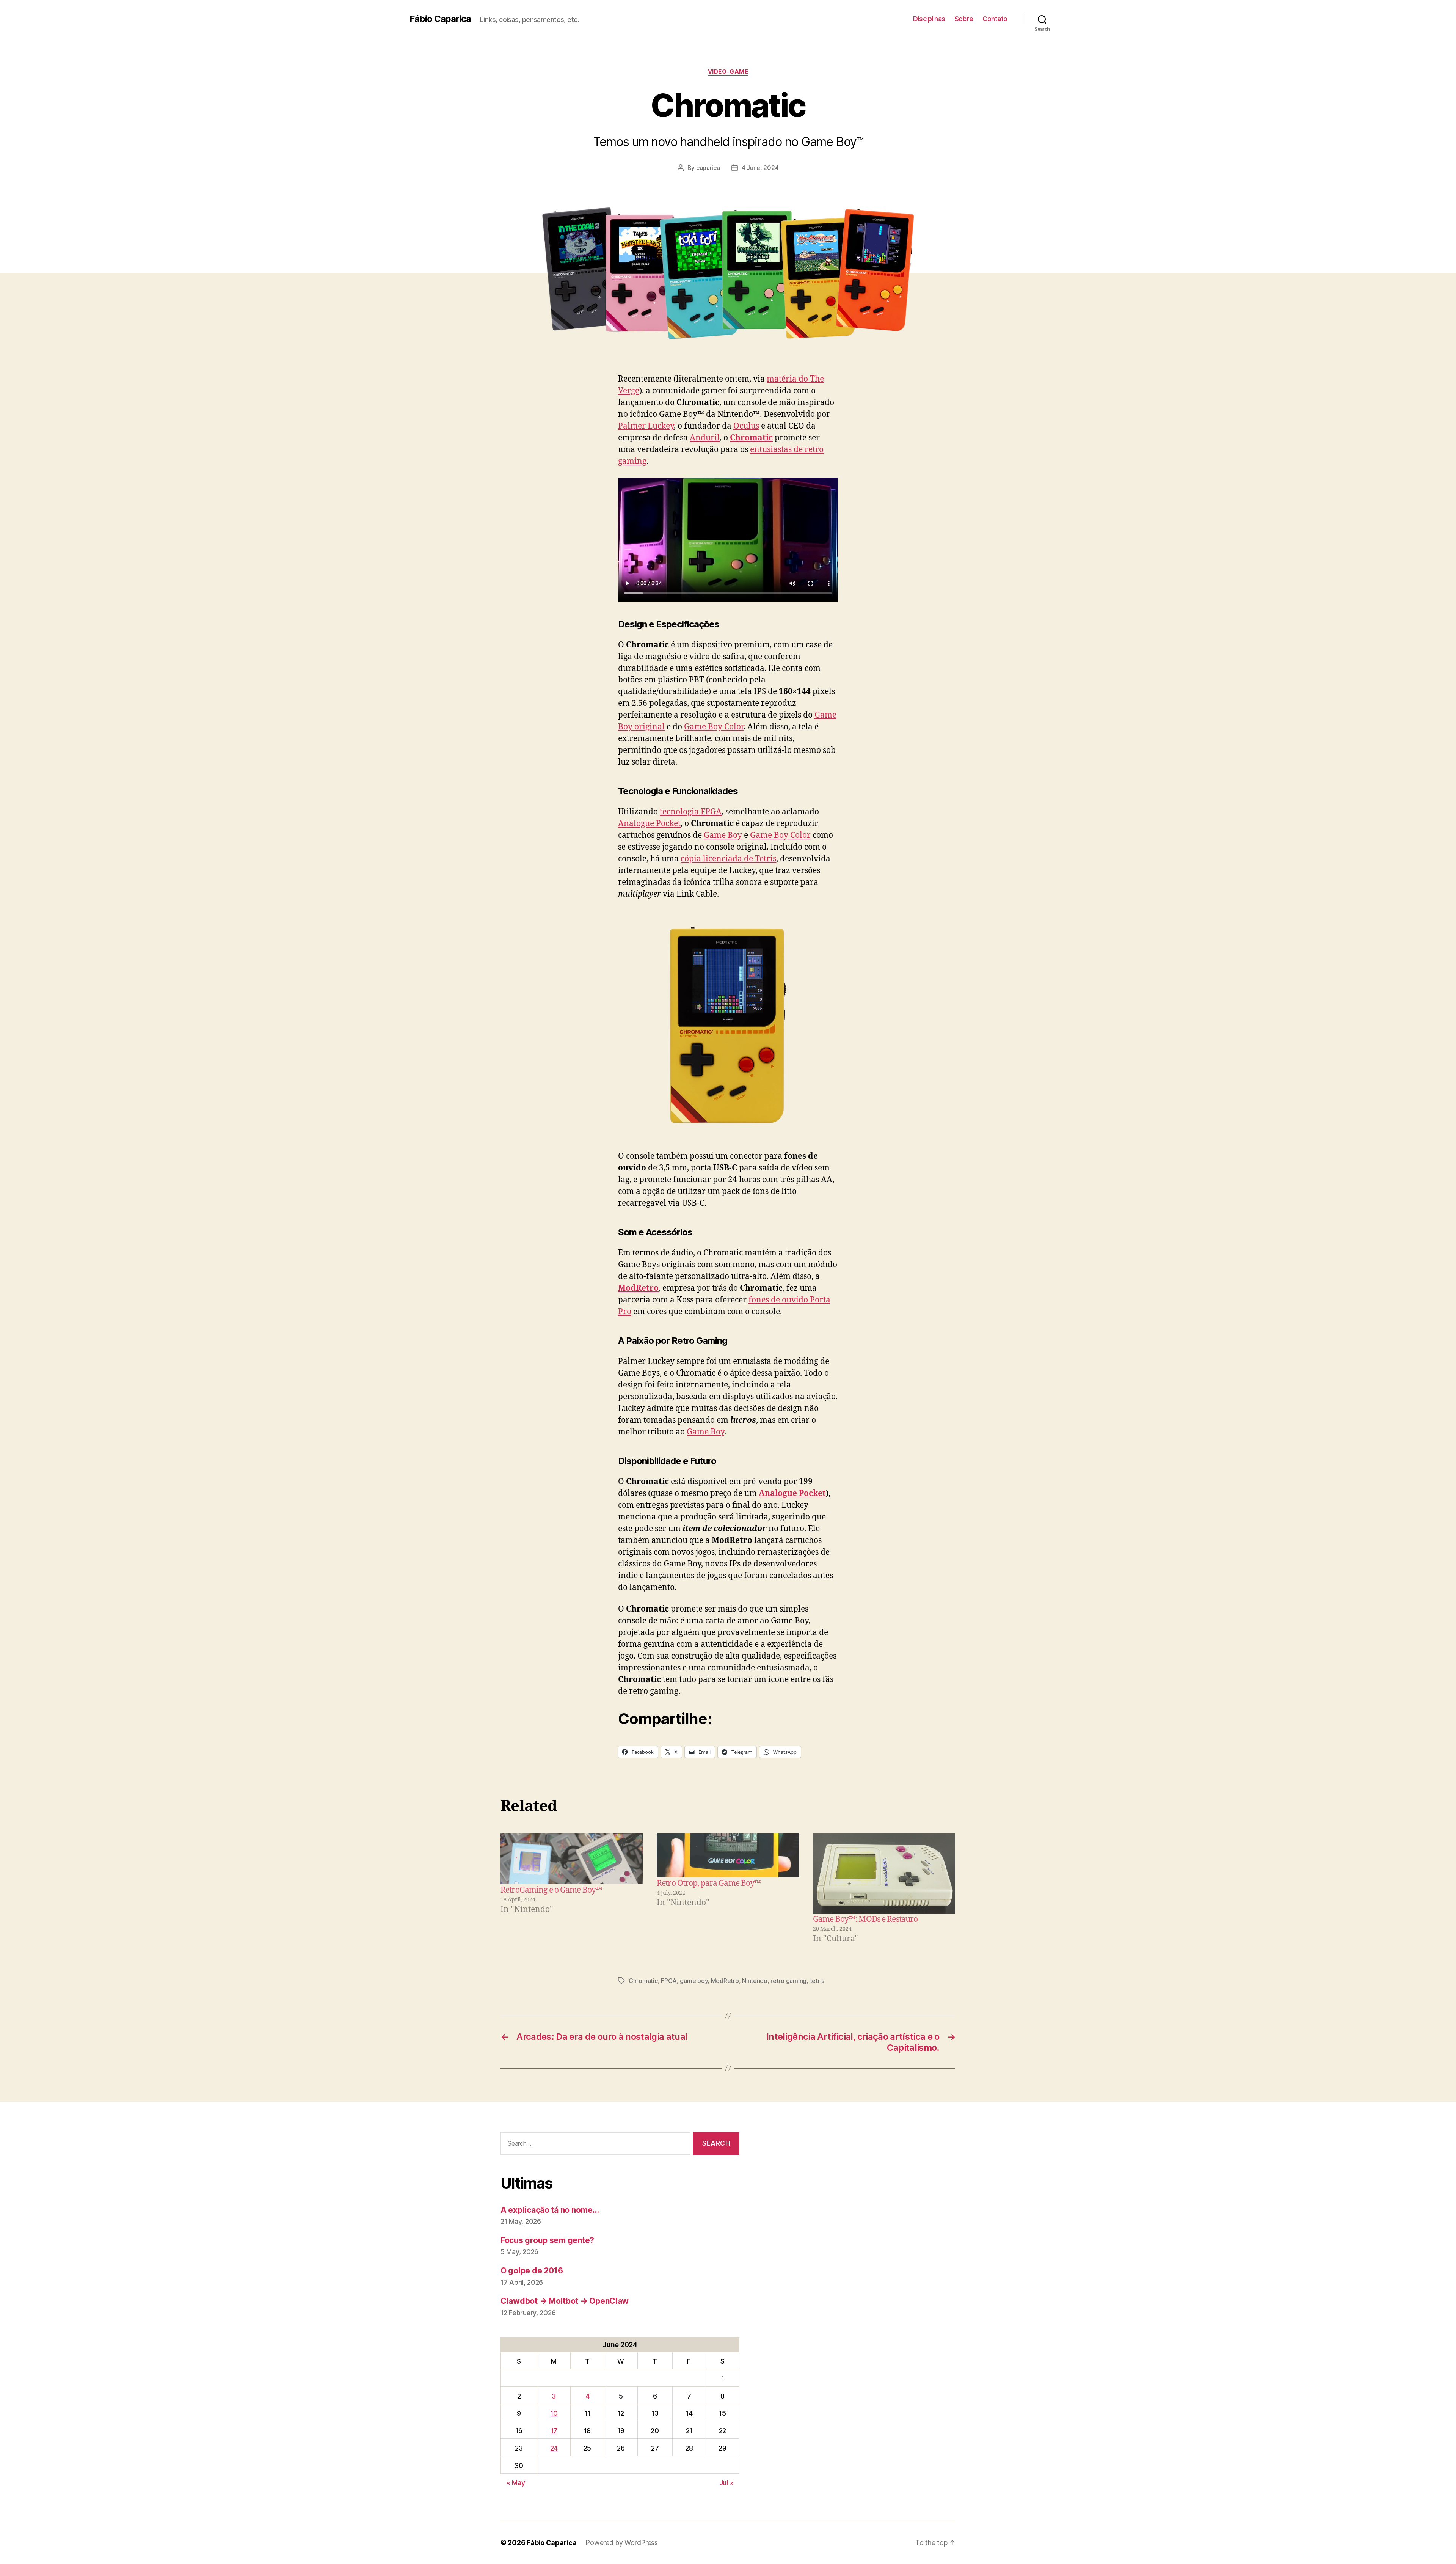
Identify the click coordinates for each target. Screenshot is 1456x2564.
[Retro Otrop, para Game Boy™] (728, 1855)
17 (554, 2431)
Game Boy (723, 835)
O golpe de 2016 (532, 2271)
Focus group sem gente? (547, 2240)
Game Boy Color (714, 727)
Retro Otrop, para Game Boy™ (709, 1883)
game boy (694, 1981)
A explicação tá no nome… (550, 2210)
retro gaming (788, 1981)
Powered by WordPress (622, 2543)
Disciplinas (929, 19)
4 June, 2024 (760, 168)
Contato (995, 19)
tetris (817, 1981)
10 (554, 2413)
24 (554, 2448)
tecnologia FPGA (691, 812)
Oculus (746, 426)
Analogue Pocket (649, 824)
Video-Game (728, 72)
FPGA (669, 1981)
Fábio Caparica (440, 19)
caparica (708, 168)
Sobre (964, 19)
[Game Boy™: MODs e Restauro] (884, 1873)
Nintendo (755, 1981)
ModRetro (725, 1981)
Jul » (726, 2483)
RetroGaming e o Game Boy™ (551, 1890)
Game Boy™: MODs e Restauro (865, 1919)
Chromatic (751, 438)
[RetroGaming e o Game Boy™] (572, 1859)
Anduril (705, 438)
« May (516, 2483)
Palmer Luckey (646, 426)
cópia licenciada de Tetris (728, 859)
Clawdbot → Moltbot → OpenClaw (565, 2301)
